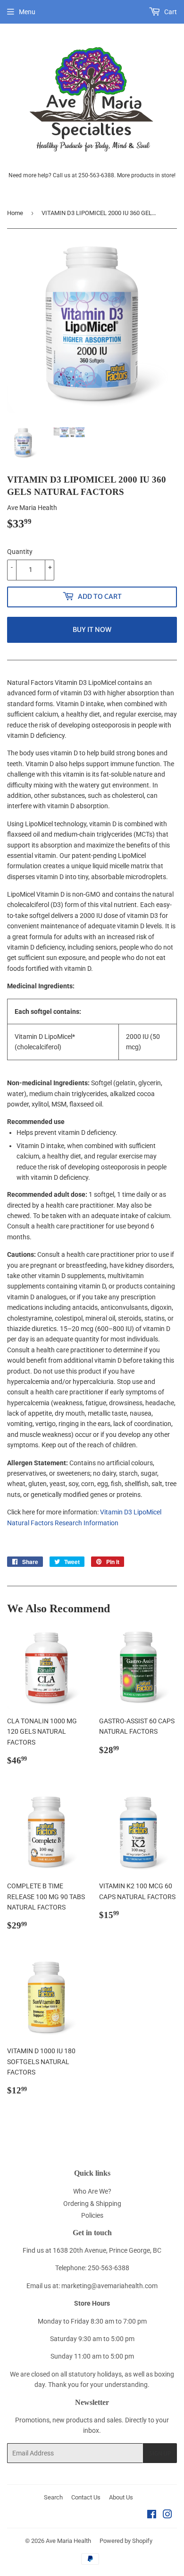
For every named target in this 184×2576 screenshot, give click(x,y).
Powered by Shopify (126, 2541)
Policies (92, 2215)
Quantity (20, 552)
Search (53, 2497)
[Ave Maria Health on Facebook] (152, 2515)
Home (15, 213)
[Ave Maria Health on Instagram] (167, 2515)
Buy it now (92, 630)
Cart (170, 12)
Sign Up (160, 2453)
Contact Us (86, 2497)
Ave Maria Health (68, 2541)
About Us (121, 2497)
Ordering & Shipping (92, 2204)
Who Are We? (92, 2191)
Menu (27, 12)
